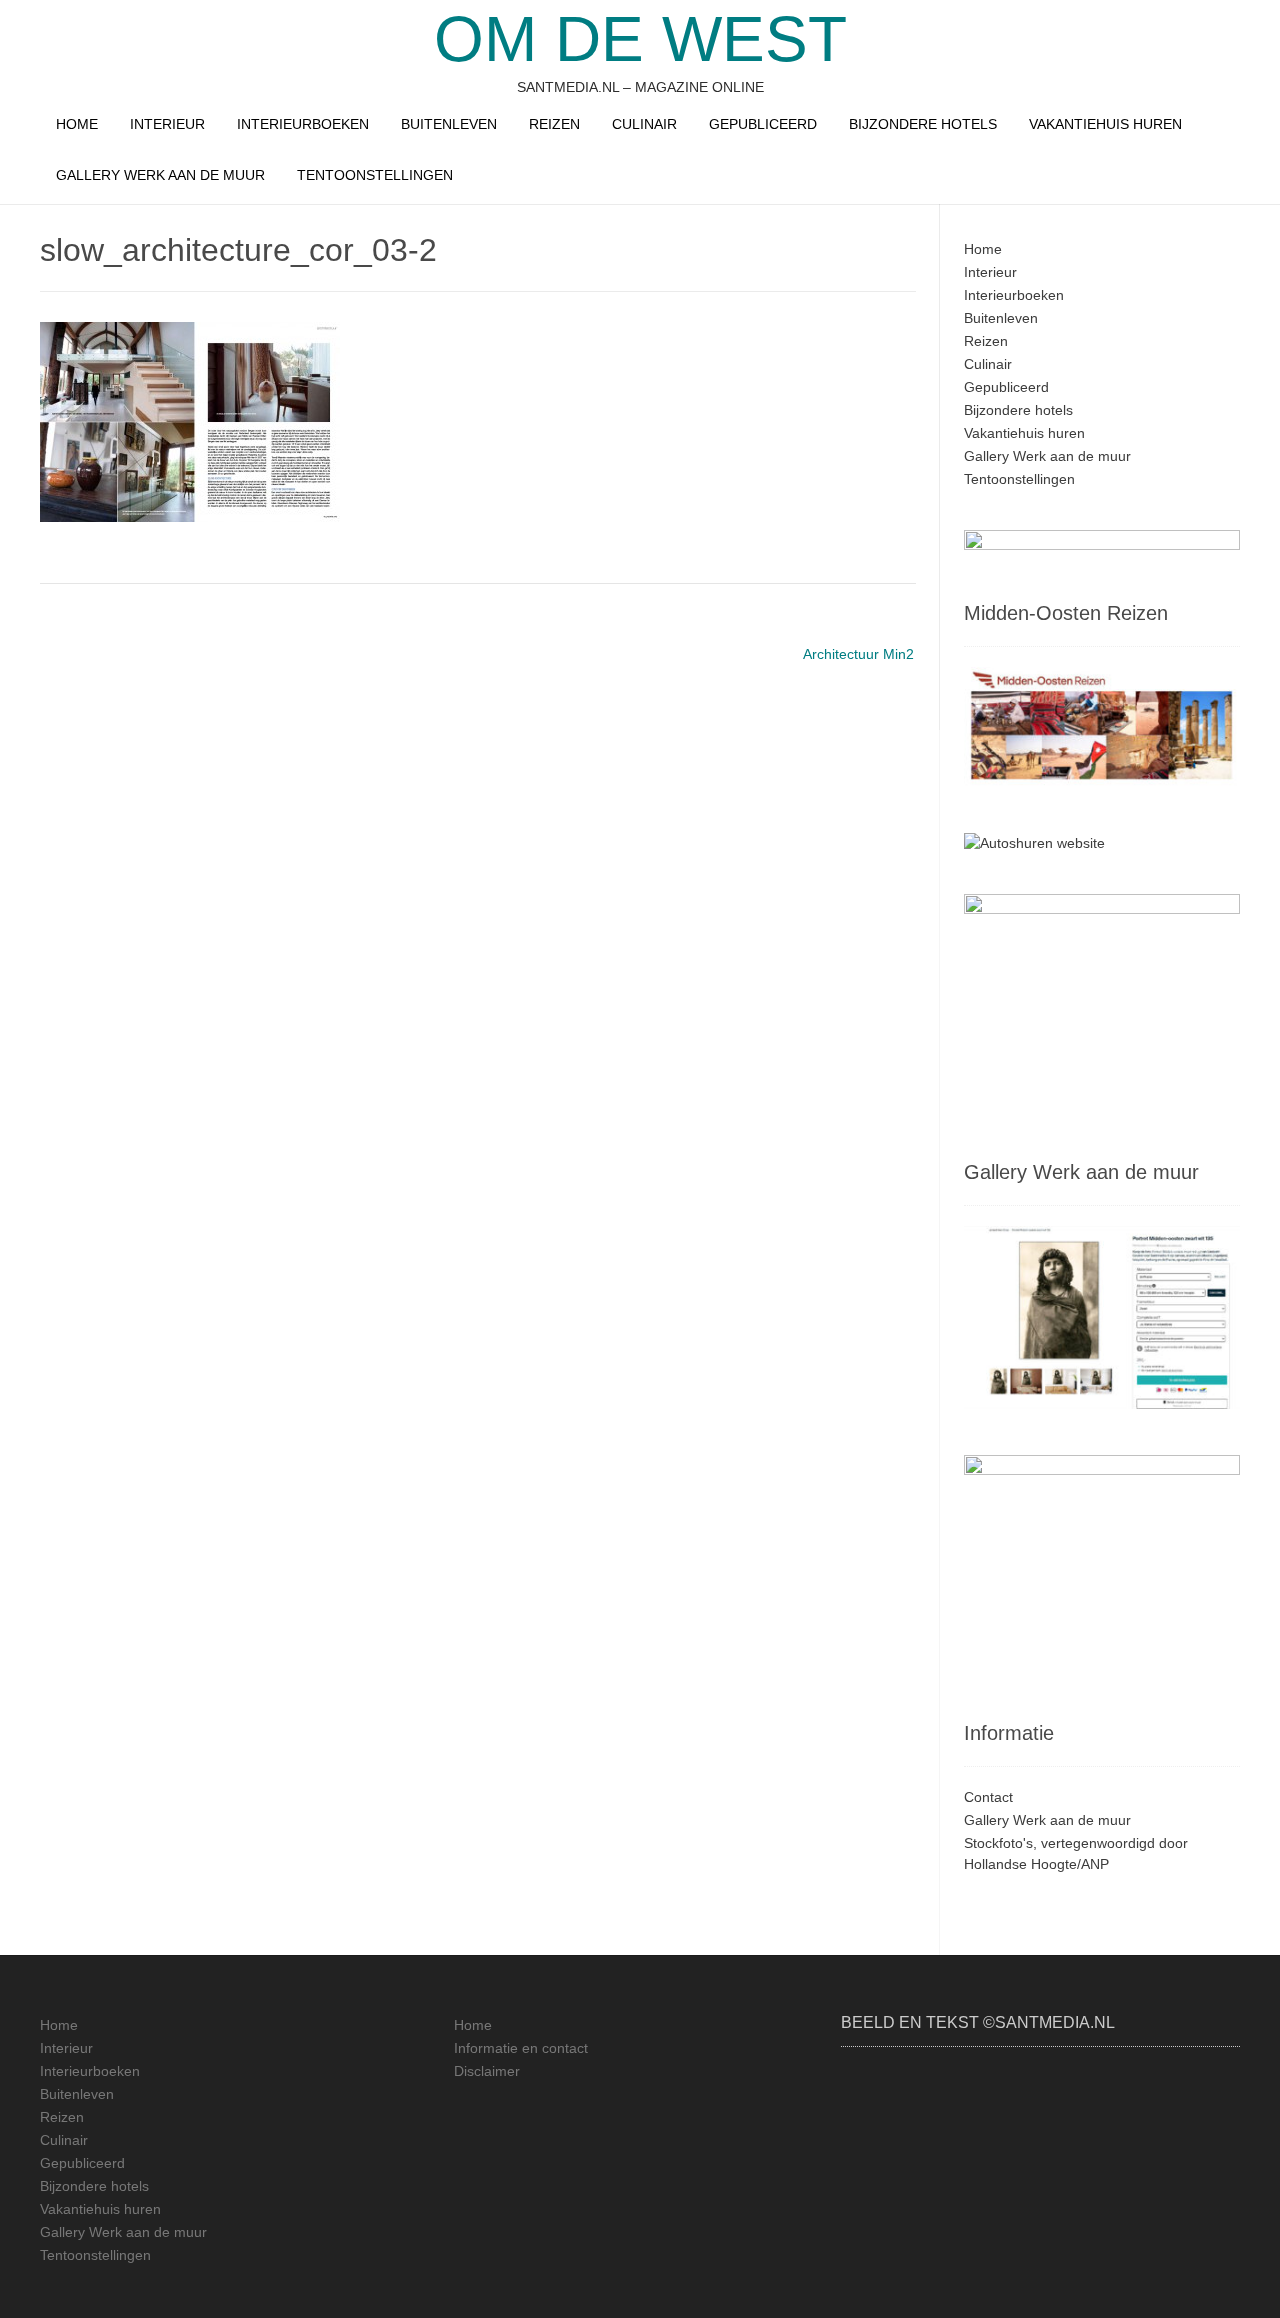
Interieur (167, 124)
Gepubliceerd (763, 124)
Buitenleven (449, 124)
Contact (988, 1797)
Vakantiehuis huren (1105, 124)
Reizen (554, 124)
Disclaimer (487, 2071)
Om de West (640, 39)
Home (77, 124)
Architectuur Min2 (858, 654)
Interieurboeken (303, 124)
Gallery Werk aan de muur (160, 175)
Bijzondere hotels (923, 124)
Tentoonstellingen (375, 175)
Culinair (644, 124)
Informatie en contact (521, 2048)
